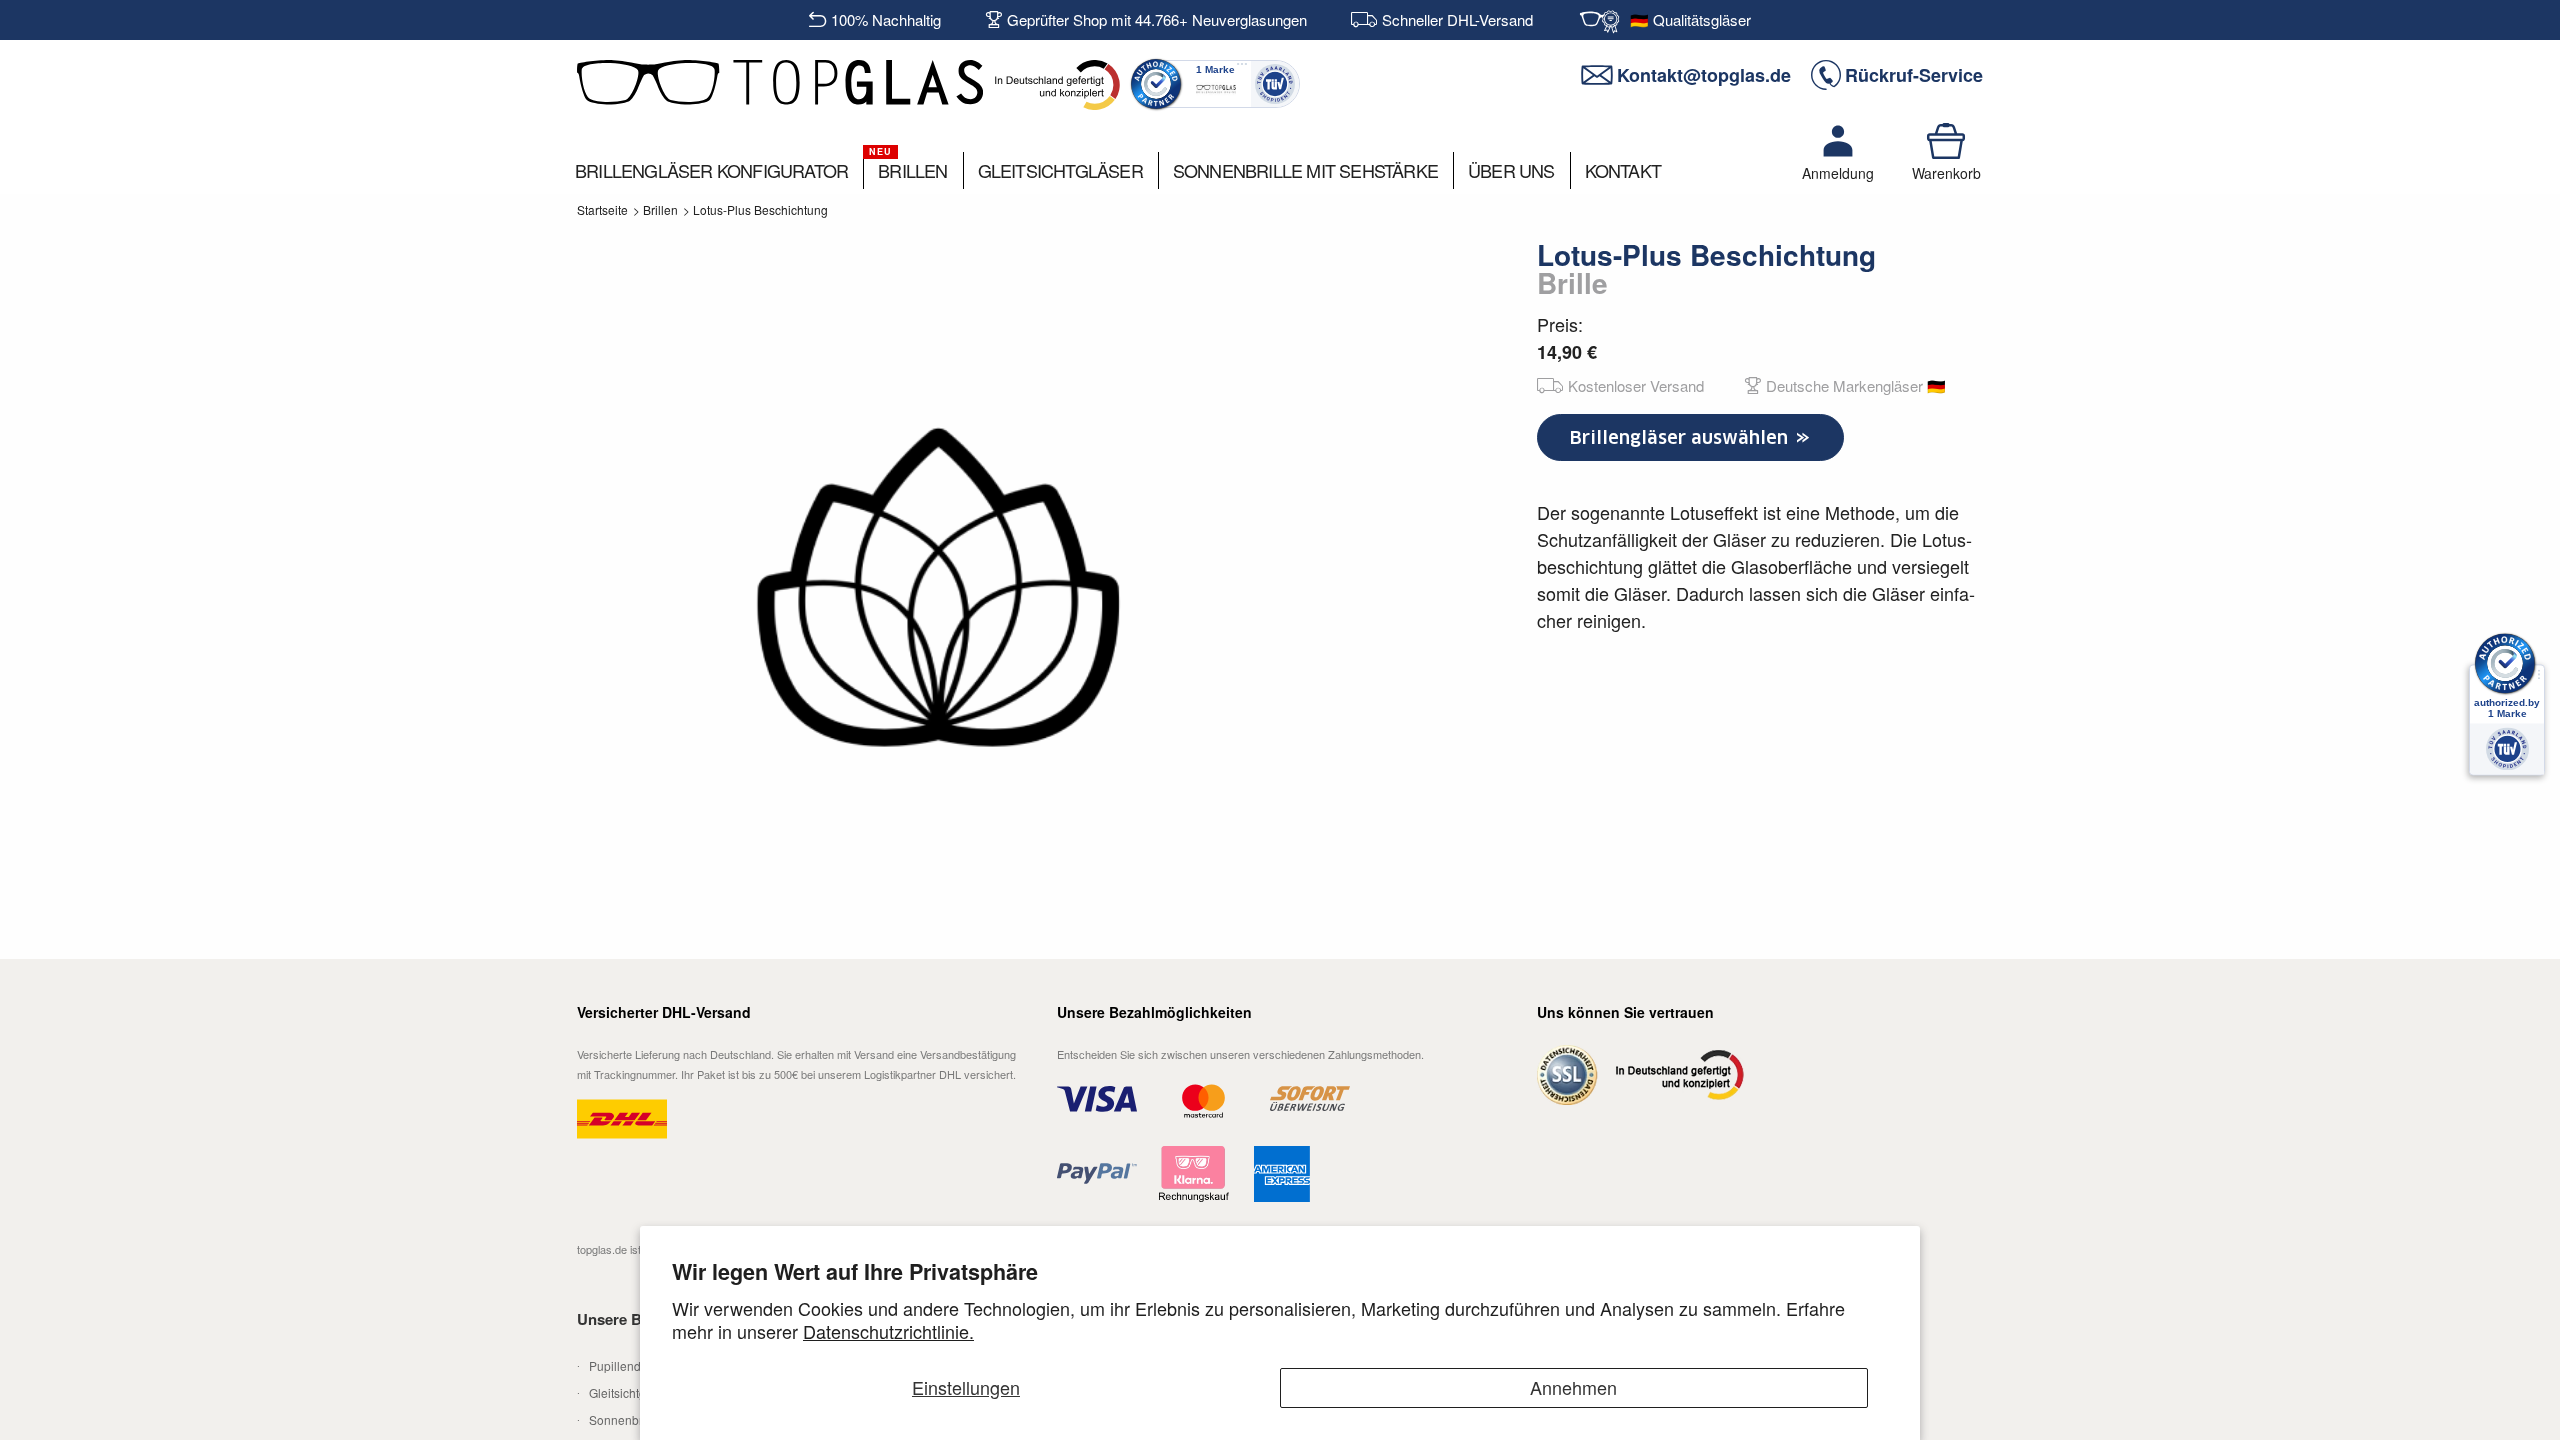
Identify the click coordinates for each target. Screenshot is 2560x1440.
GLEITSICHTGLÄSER (1060, 170)
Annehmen (1573, 1387)
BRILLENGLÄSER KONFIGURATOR (711, 170)
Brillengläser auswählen (1681, 437)
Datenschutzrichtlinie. (888, 1331)
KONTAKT (1623, 170)
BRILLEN (912, 170)
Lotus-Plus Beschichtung (760, 209)
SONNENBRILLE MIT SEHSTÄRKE (1305, 170)
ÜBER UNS (1511, 170)
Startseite (602, 209)
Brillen (660, 209)
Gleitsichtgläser (631, 1392)
